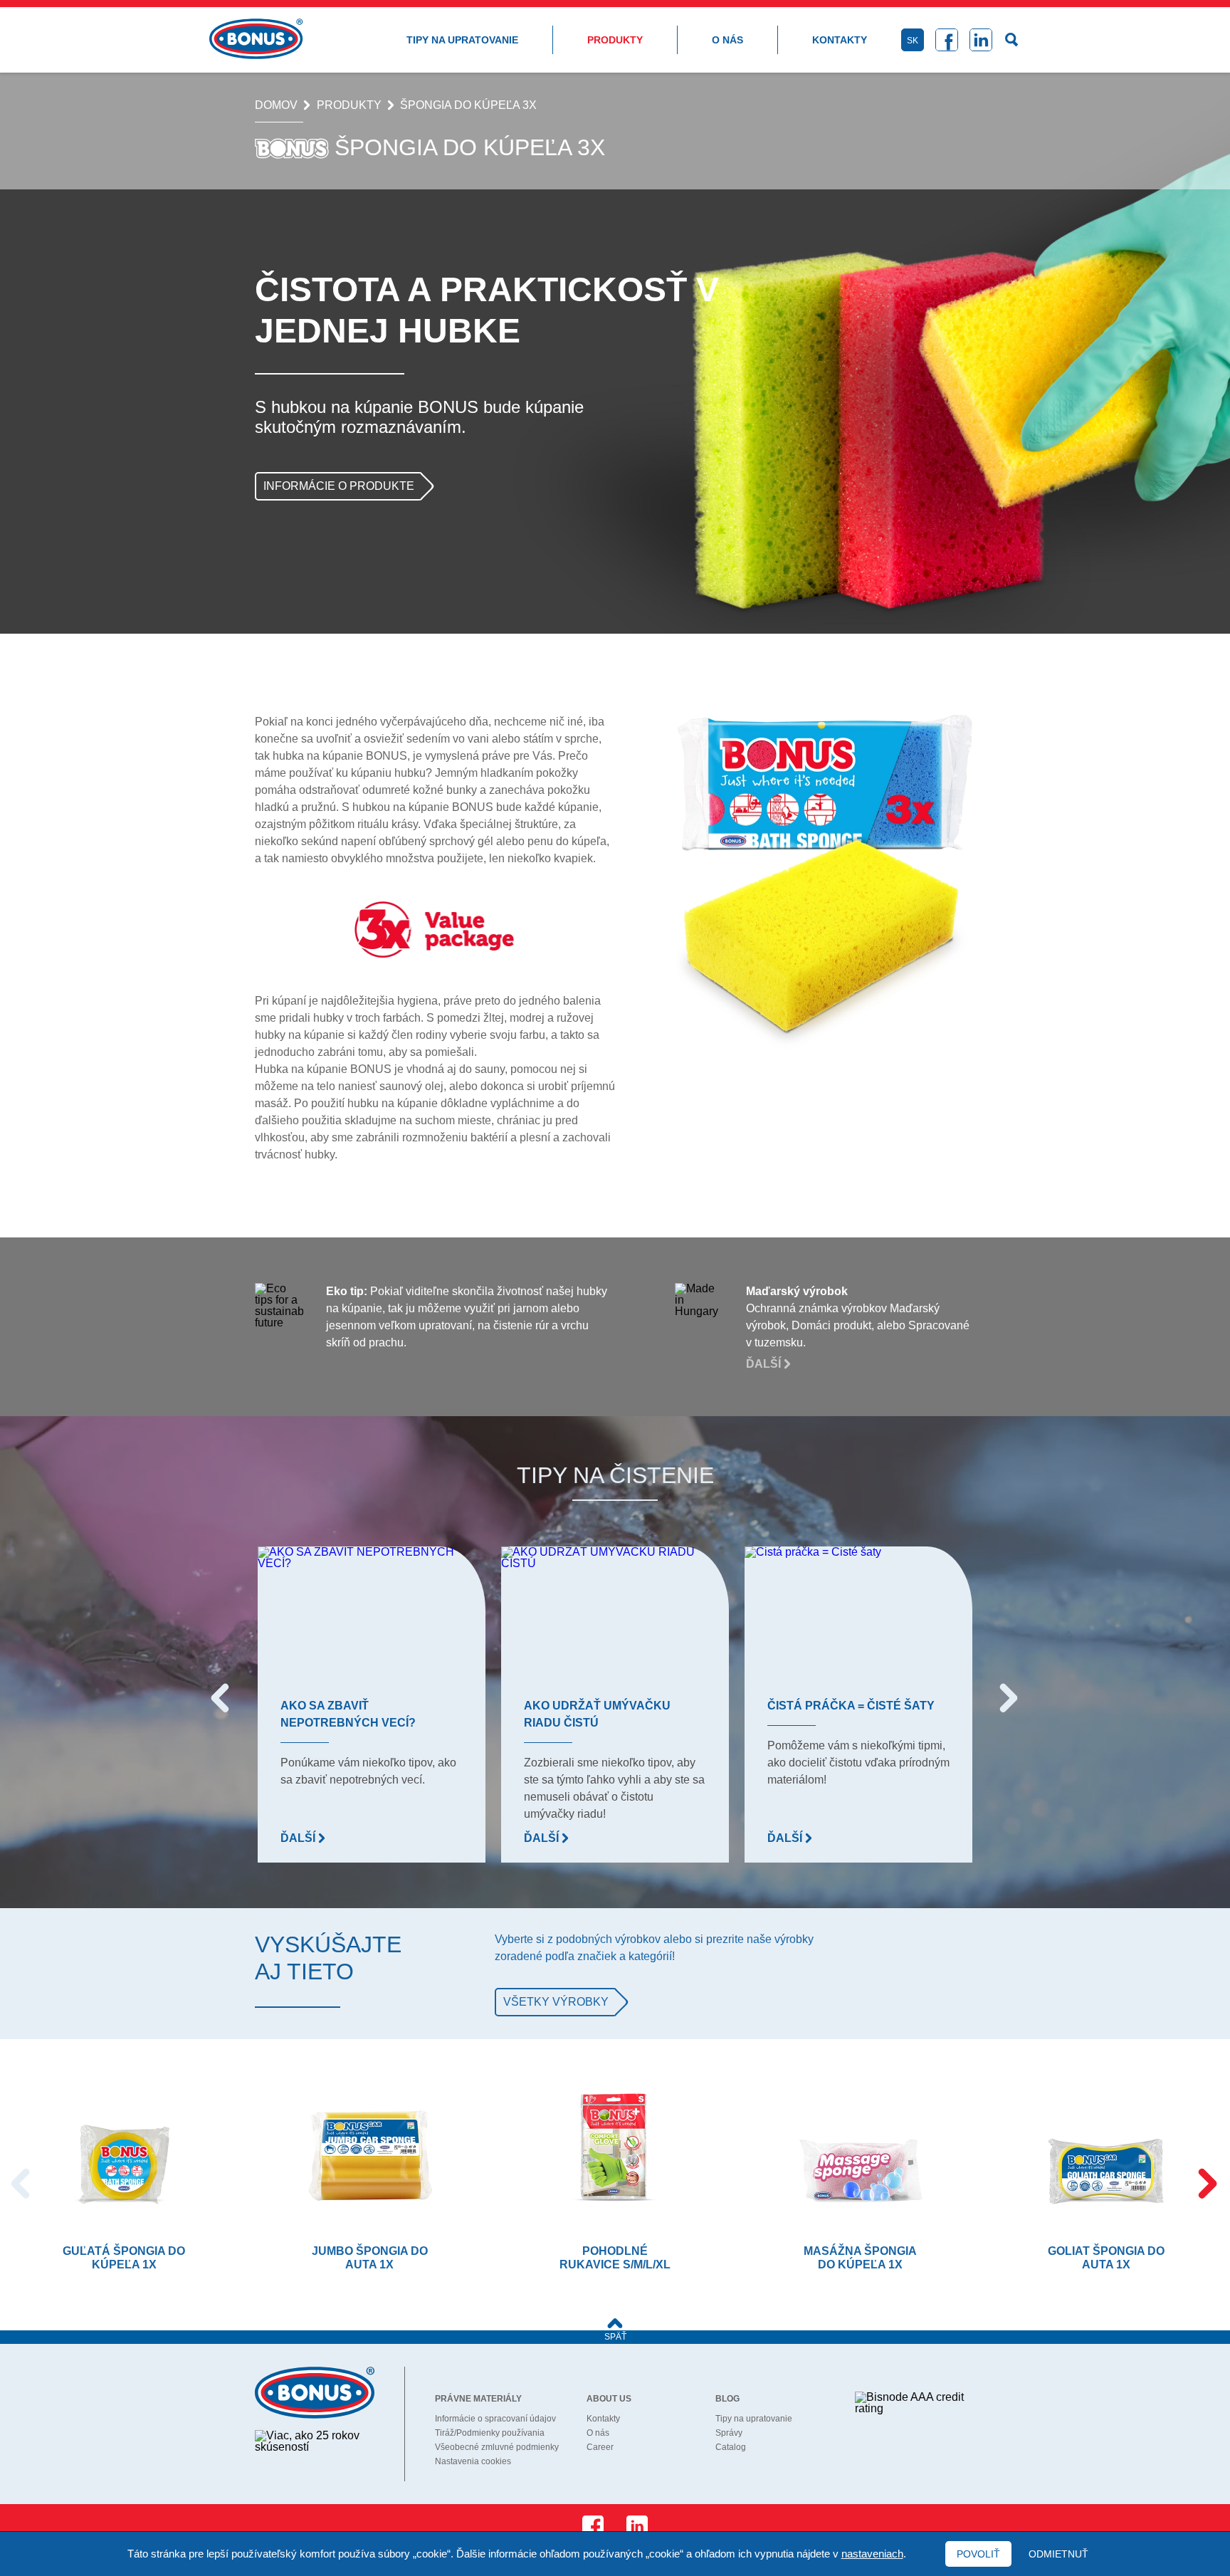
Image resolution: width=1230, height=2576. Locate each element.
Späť (615, 2337)
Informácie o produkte (339, 486)
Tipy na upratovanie (462, 40)
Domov (276, 105)
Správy (729, 2433)
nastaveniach (872, 2554)
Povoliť (978, 2554)
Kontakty (840, 40)
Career (600, 2447)
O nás (727, 40)
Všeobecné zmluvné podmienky (497, 2447)
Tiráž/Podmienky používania (490, 2433)
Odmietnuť (1058, 2554)
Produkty (615, 40)
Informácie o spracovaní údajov (495, 2419)
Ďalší (765, 1364)
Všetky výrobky (556, 2002)
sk (913, 41)
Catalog (731, 2447)
